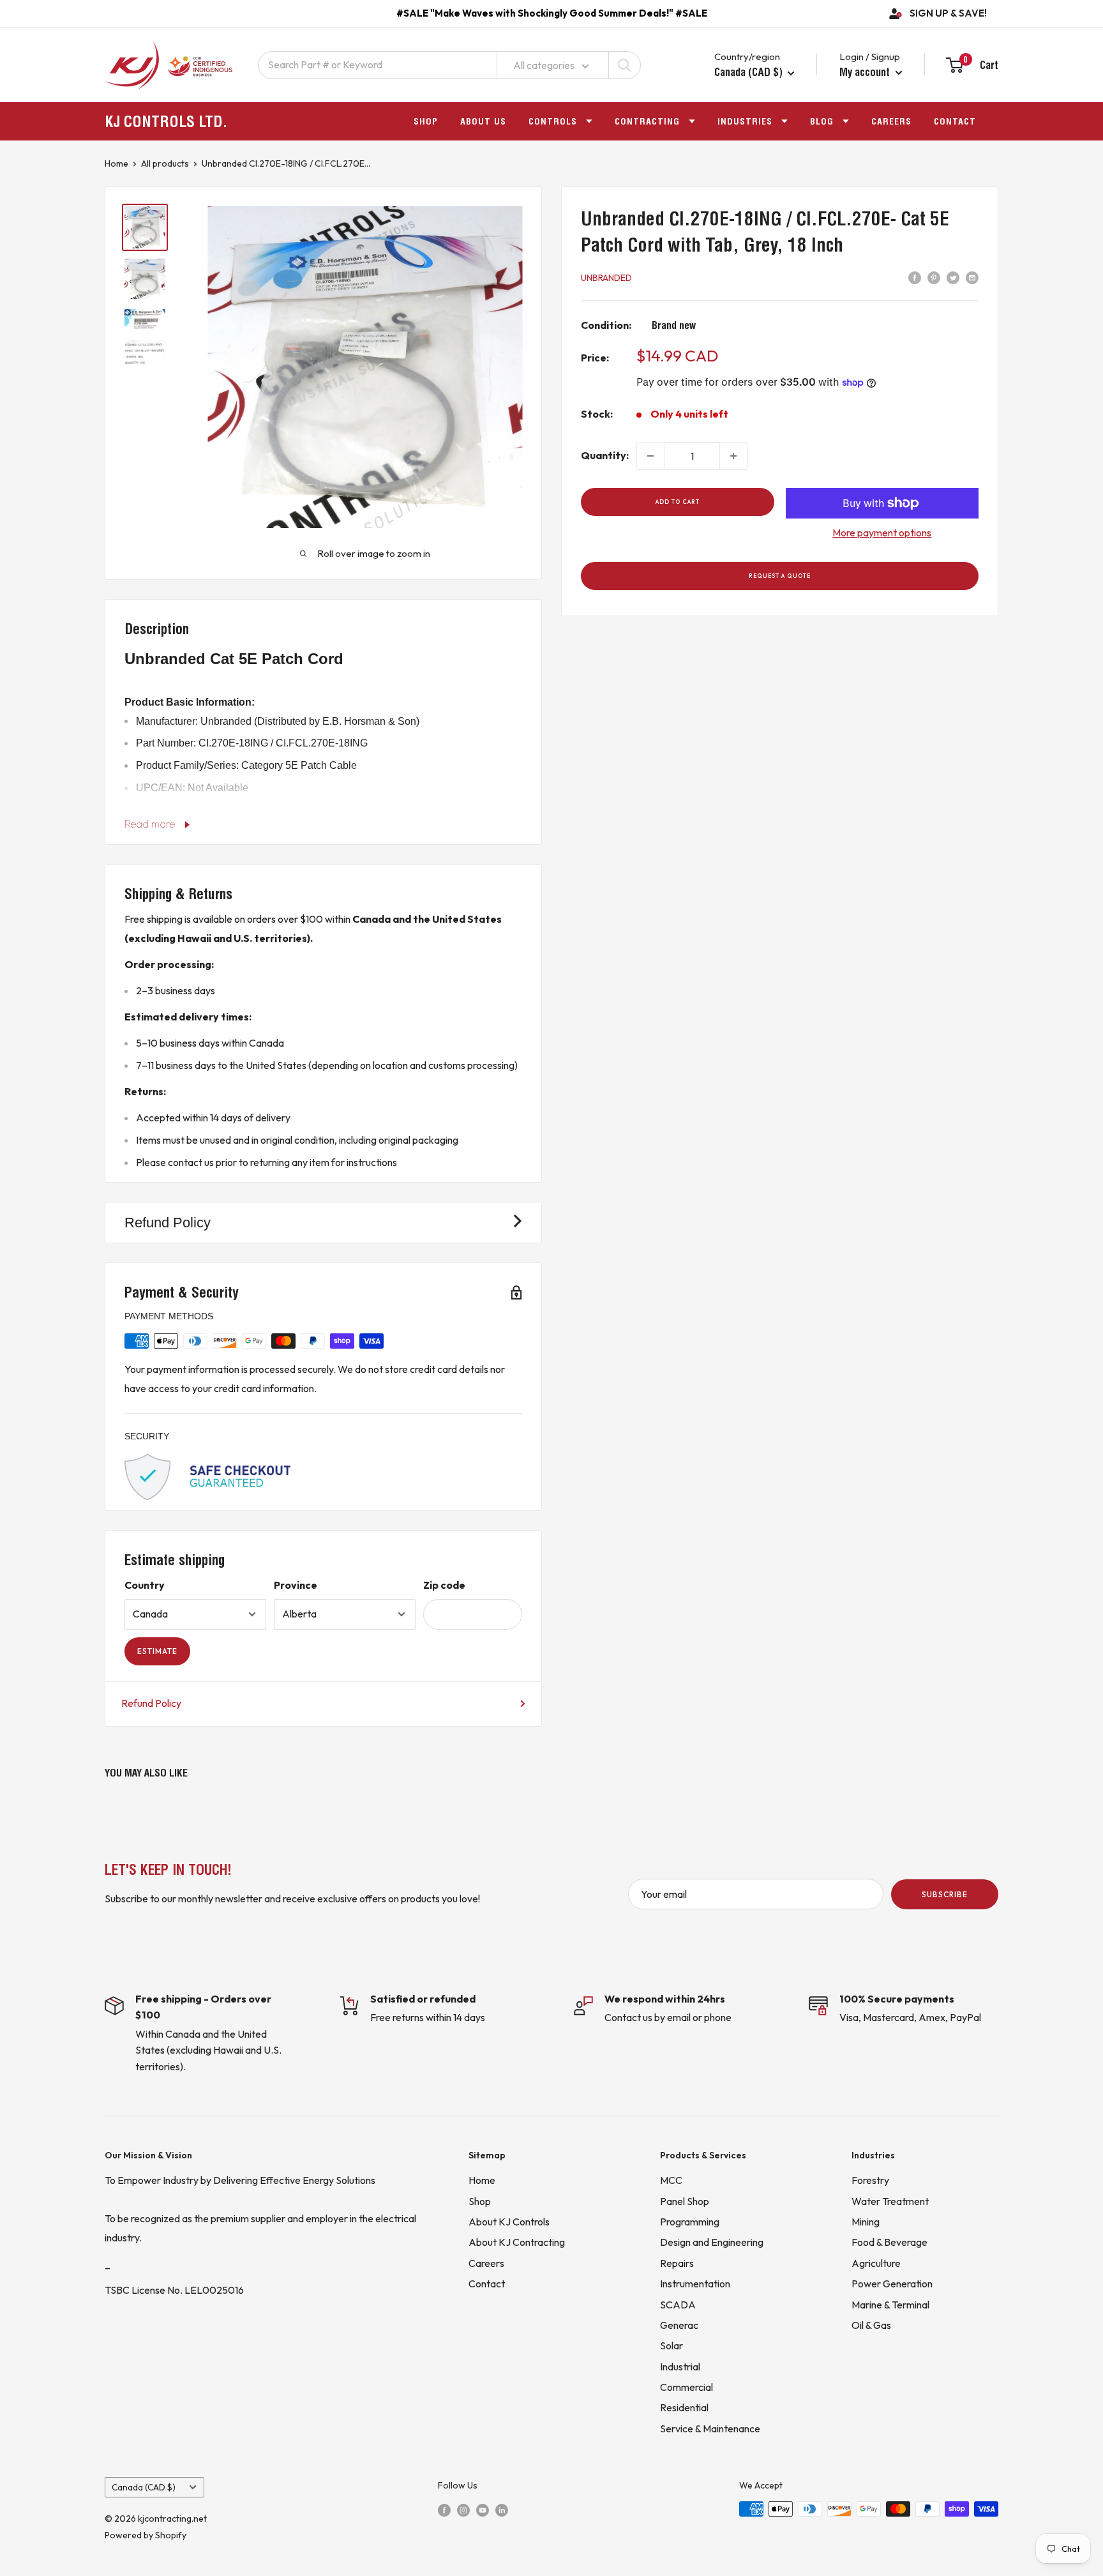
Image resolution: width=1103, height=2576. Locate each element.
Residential (684, 2407)
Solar (672, 2345)
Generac (679, 2325)
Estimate (157, 1651)
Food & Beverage (889, 2242)
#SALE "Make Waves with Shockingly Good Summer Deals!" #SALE (552, 13)
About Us (483, 121)
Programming (690, 2222)
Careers (891, 121)
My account (866, 72)
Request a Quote (780, 576)
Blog (822, 121)
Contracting (647, 121)
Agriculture (876, 2263)
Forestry (870, 2180)
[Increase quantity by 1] (733, 456)
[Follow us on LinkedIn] (502, 2510)
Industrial (680, 2367)
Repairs (677, 2263)
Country (145, 1585)
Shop (426, 121)
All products (165, 163)
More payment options (882, 533)
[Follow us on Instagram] (463, 2510)
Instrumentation (695, 2284)
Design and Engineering (712, 2242)
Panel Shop (685, 2201)
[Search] (624, 65)
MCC (671, 2180)
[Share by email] (972, 277)
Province (296, 1585)
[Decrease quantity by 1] (650, 456)
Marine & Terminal (890, 2305)
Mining (866, 2222)
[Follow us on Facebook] (444, 2510)
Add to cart (678, 502)
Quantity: (605, 455)
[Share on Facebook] (915, 277)
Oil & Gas (871, 2325)
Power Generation (892, 2284)
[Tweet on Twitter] (953, 277)
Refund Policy (151, 1703)
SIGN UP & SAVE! (948, 13)
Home (116, 163)
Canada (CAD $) (144, 2487)
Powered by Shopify (146, 2535)
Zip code (444, 1585)
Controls (553, 121)
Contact (955, 121)
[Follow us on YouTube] (483, 2510)
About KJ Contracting (517, 2242)
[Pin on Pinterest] (934, 277)
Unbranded (606, 278)
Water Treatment (890, 2201)
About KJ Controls (509, 2222)
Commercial (687, 2387)
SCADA (678, 2305)
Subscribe (945, 1894)
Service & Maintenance (710, 2428)
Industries (745, 121)
